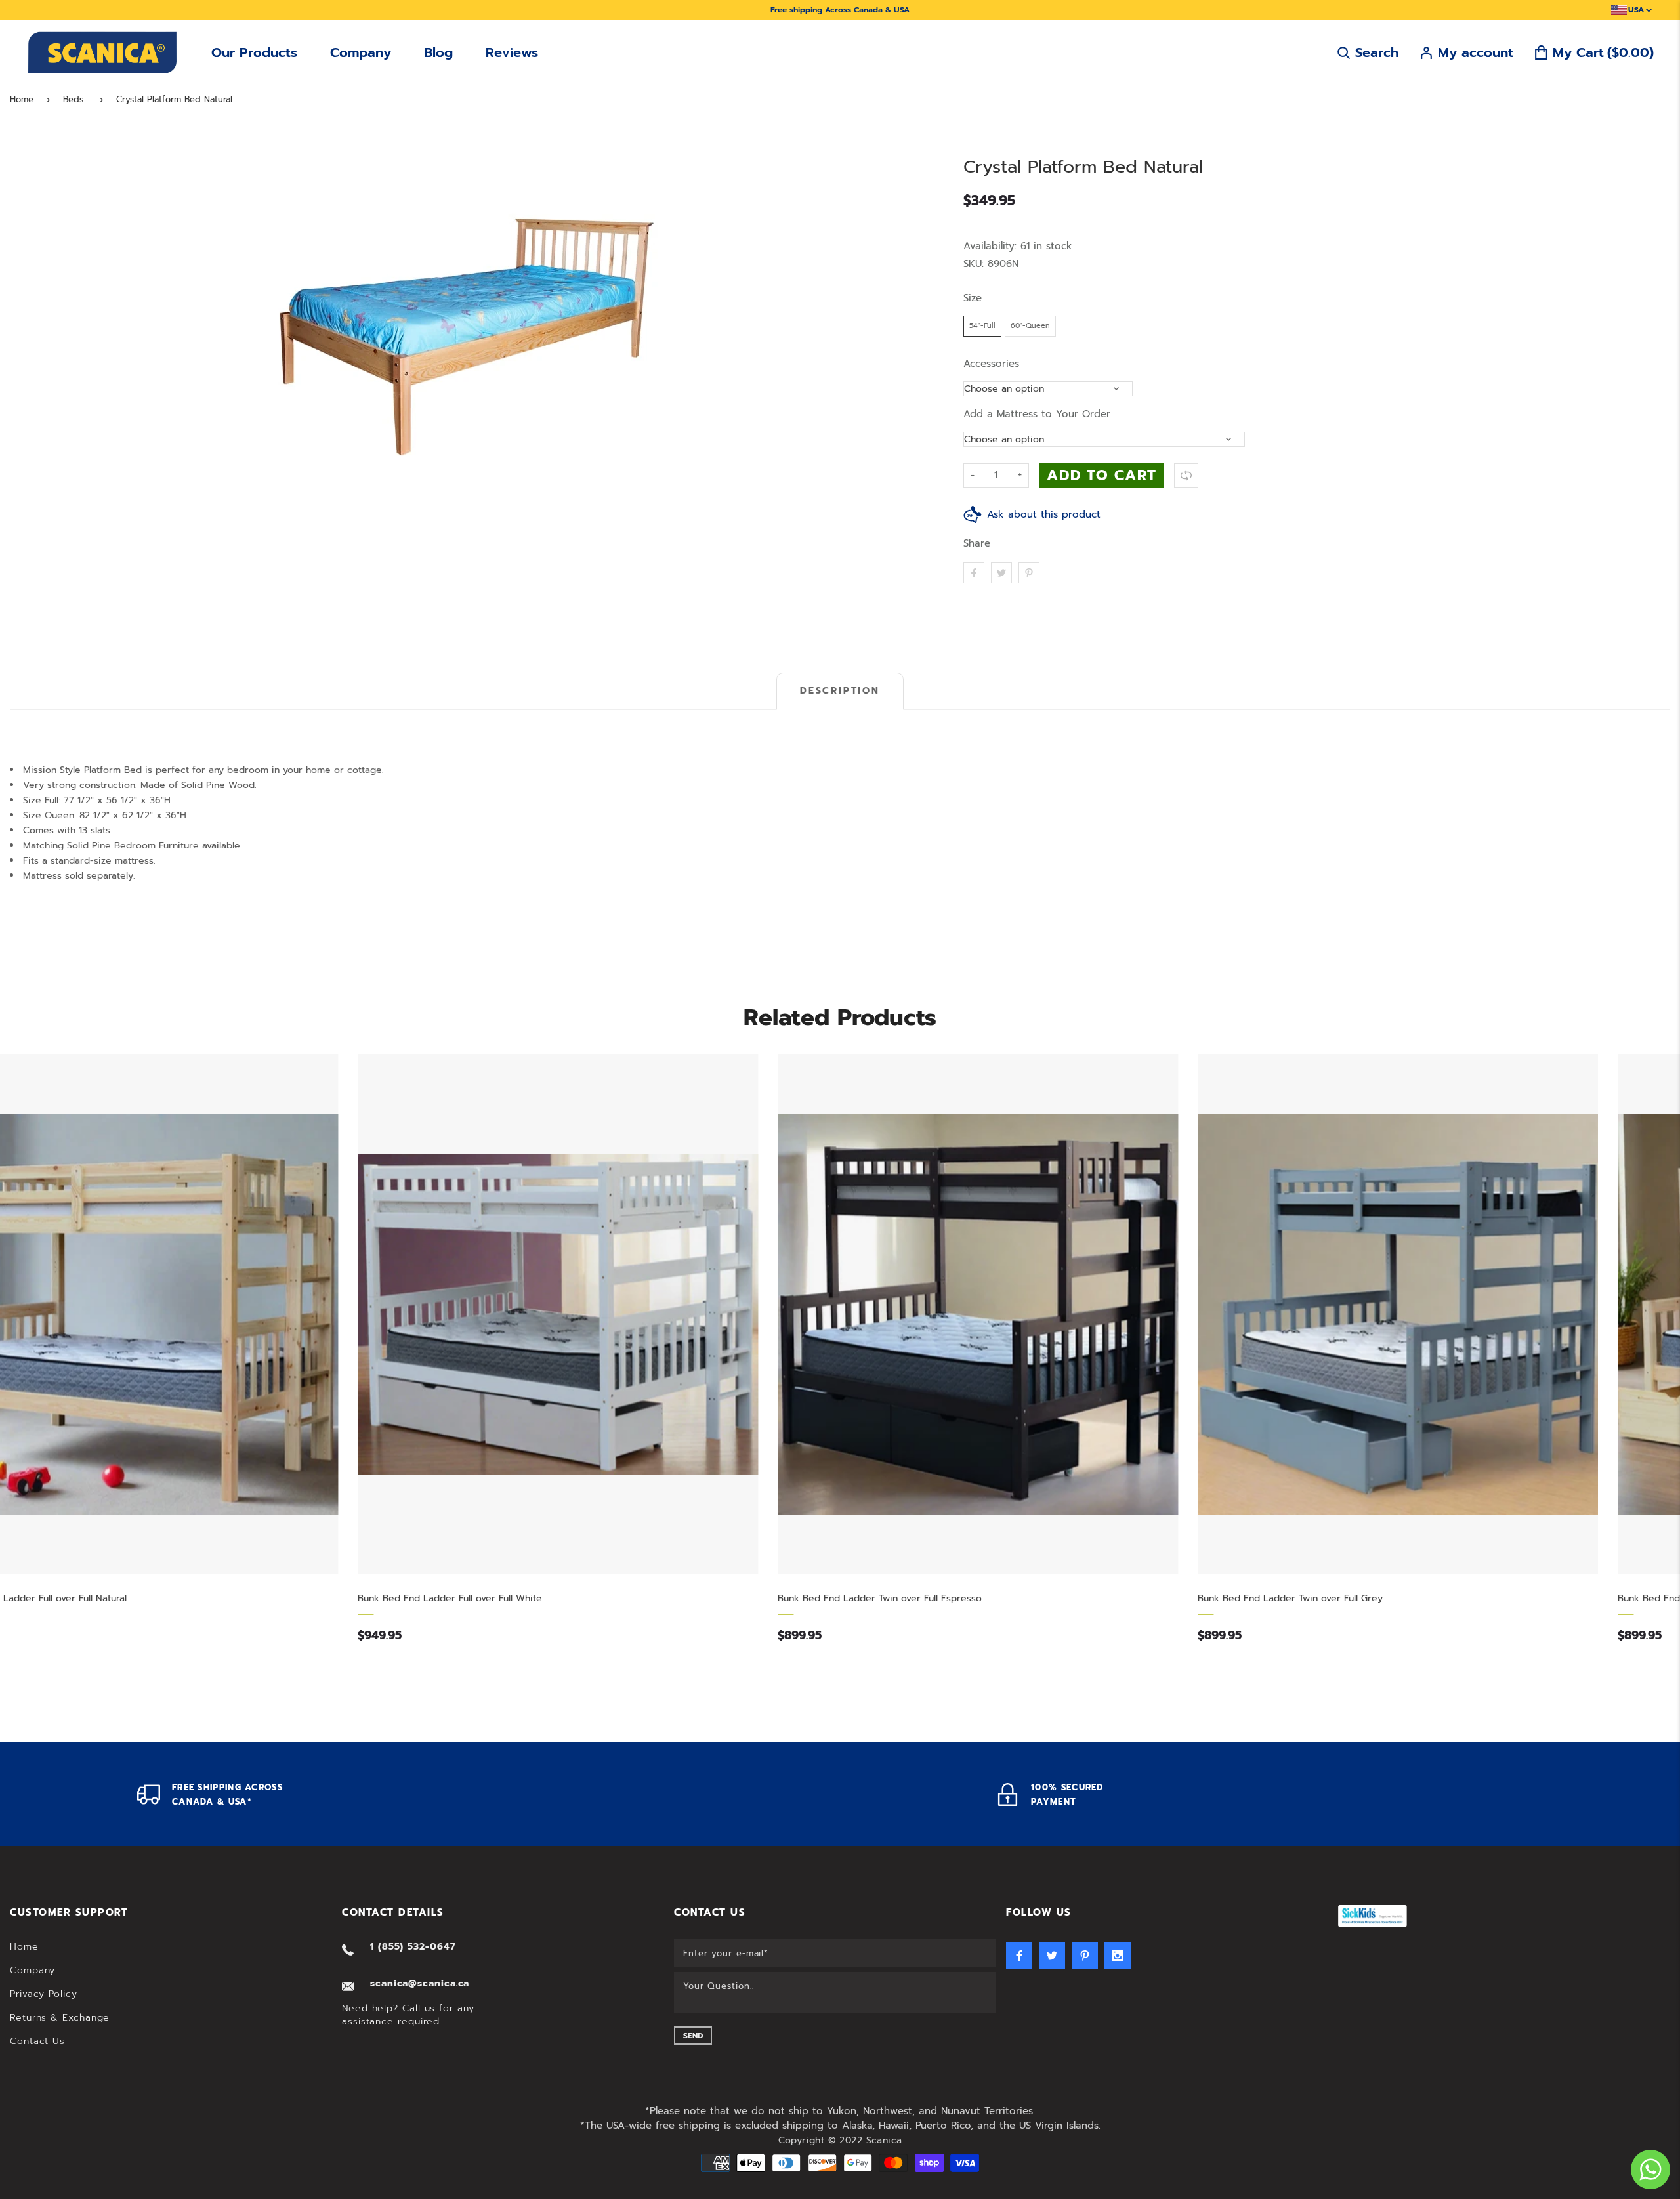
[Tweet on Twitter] (1001, 573)
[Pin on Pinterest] (1029, 573)
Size (973, 298)
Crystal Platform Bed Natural (174, 100)
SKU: (976, 264)
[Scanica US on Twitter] (1052, 1956)
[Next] (906, 337)
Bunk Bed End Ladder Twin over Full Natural (1374, 1598)
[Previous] (26, 337)
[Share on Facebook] (974, 573)
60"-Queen (1030, 326)
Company (361, 52)
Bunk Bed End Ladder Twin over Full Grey (950, 1598)
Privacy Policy (44, 1994)
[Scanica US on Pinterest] (1085, 1956)
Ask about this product (1044, 514)
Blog (438, 52)
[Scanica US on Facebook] (1019, 1956)
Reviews (512, 52)
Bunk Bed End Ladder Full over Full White (109, 1598)
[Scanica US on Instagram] (1118, 1956)
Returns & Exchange (60, 2018)
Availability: (992, 246)
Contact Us (37, 2041)
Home (22, 100)
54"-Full (982, 326)
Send (693, 2036)
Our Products (254, 52)
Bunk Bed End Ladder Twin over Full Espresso (539, 1598)
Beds (73, 100)
